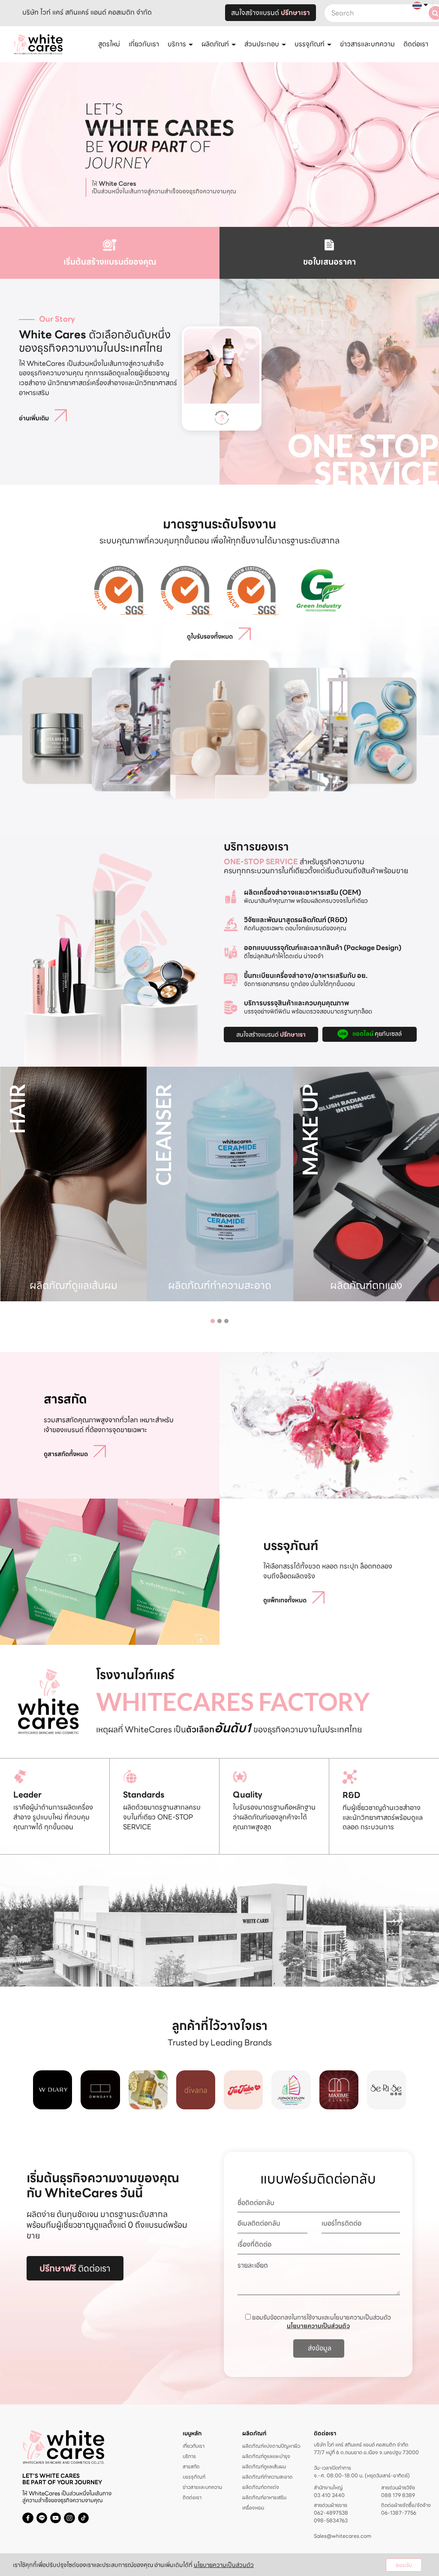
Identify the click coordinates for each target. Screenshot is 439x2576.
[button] (213, 1321)
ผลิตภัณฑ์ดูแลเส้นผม (264, 2466)
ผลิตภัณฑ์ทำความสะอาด (267, 2477)
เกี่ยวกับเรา (144, 44)
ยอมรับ (404, 2565)
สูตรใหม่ (109, 44)
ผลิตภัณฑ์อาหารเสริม (264, 2497)
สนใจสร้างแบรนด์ (271, 13)
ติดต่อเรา (416, 44)
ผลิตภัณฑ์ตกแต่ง (261, 2487)
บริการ (189, 2456)
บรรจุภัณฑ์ (194, 2477)
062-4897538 (331, 2513)
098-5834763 (331, 2521)
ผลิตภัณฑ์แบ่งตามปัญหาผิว (271, 2446)
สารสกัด (191, 2466)
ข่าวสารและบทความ (367, 44)
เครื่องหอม (253, 2508)
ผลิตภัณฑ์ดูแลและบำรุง (266, 2456)
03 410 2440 (329, 2495)
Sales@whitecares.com (343, 2536)
